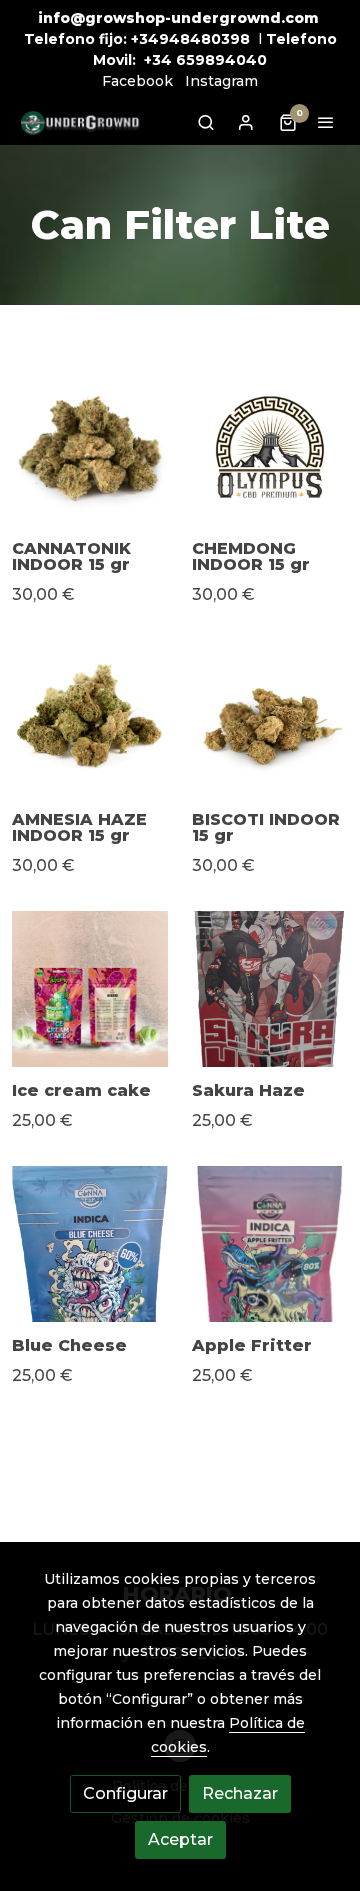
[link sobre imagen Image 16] (270, 718)
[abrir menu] (326, 122)
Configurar (125, 1793)
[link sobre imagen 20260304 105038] (90, 1244)
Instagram (221, 81)
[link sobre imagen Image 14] (90, 718)
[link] (80, 122)
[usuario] (246, 122)
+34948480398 (190, 39)
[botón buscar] (206, 122)
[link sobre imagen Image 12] (90, 447)
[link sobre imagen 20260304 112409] (270, 1244)
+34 (158, 60)
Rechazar (240, 1793)
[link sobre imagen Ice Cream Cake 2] (90, 989)
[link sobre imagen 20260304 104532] (270, 989)
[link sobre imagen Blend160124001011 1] (270, 447)
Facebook (137, 81)
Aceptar (180, 1839)
